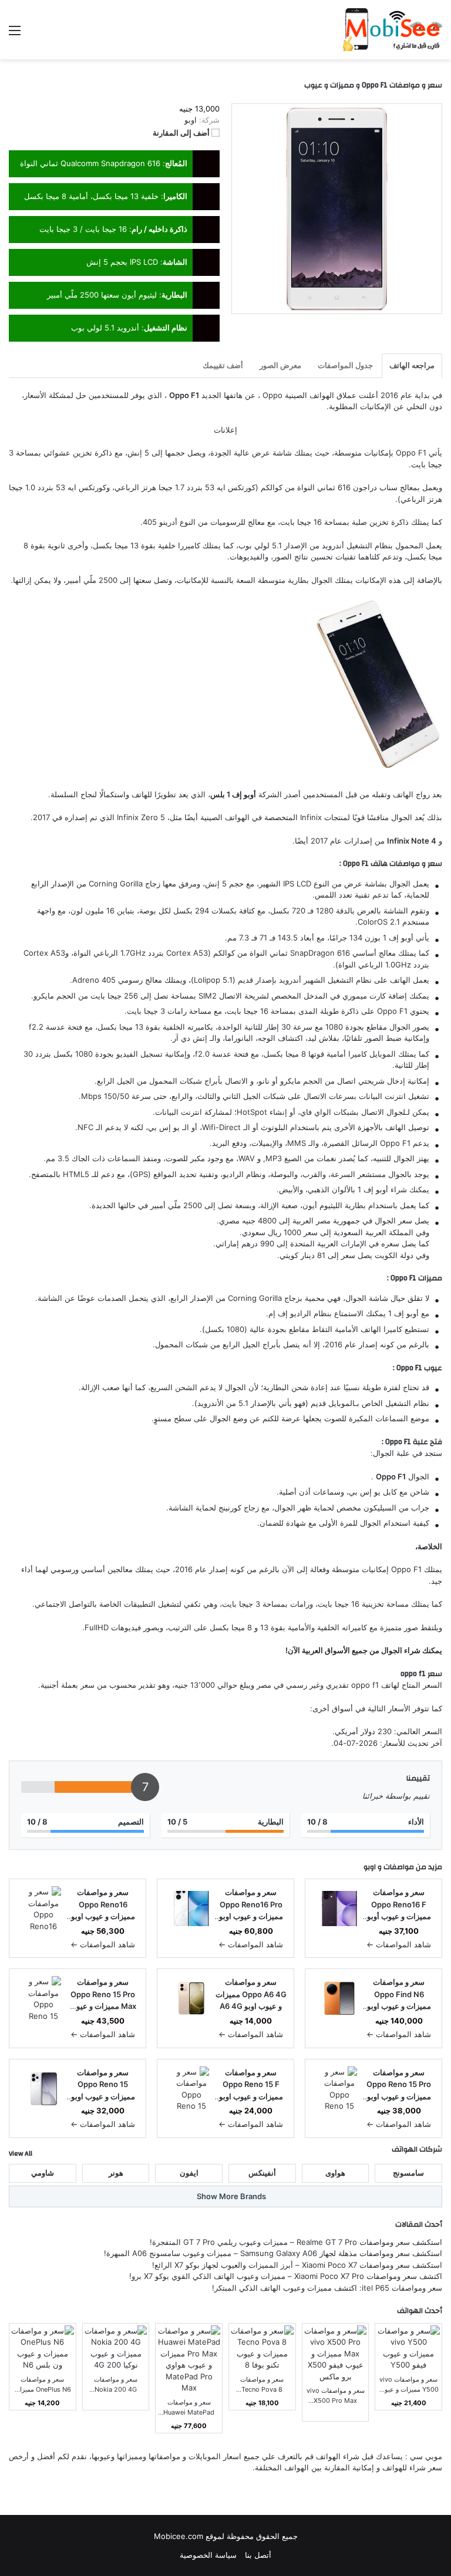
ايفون (189, 2173)
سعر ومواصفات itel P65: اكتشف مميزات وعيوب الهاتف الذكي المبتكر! (327, 2288)
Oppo (272, 395)
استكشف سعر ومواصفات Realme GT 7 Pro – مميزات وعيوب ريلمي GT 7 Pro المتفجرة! (296, 2242)
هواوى (335, 2173)
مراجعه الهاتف (412, 365)
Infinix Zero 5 (141, 817)
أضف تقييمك (223, 365)
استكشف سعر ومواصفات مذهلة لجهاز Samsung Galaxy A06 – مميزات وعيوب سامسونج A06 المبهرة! (273, 2253)
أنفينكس (262, 2173)
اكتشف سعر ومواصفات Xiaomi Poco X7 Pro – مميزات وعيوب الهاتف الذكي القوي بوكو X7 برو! (286, 2276)
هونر (116, 2173)
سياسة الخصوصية (208, 2555)
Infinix (311, 817)
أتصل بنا (258, 2555)
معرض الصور (280, 365)
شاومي (43, 2173)
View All (21, 2153)
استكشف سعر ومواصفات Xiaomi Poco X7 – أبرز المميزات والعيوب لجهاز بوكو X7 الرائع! (297, 2265)
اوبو (370, 1867)
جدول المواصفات (345, 365)
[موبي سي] (392, 30)
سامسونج (408, 2173)
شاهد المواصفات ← (399, 1944)
